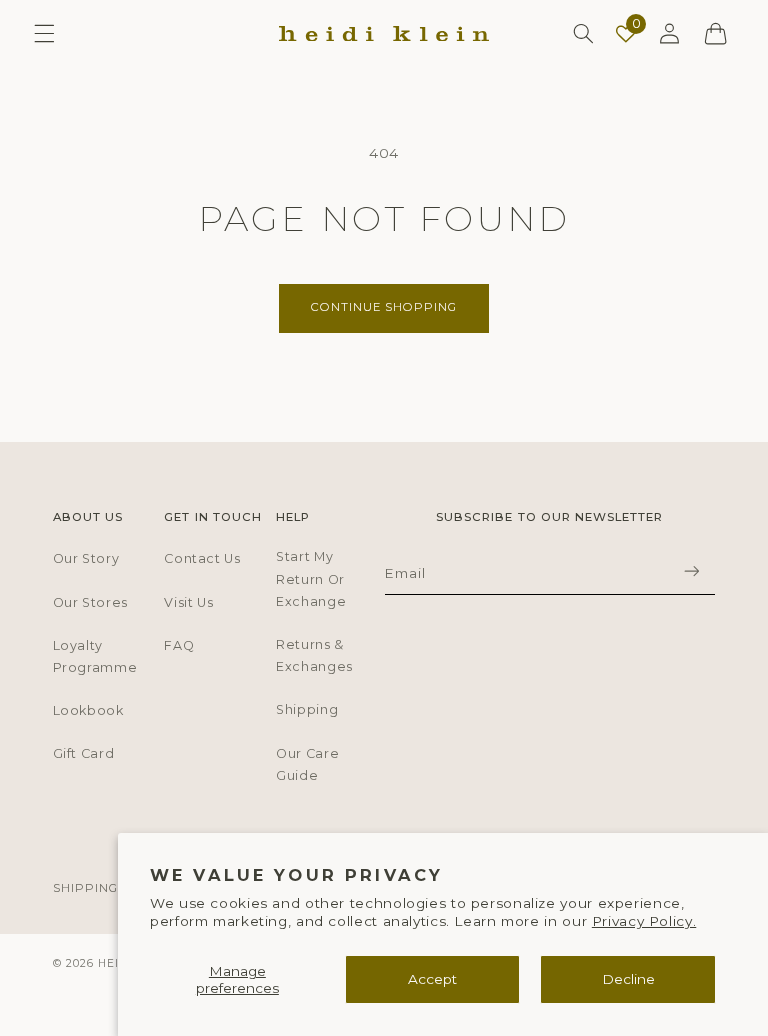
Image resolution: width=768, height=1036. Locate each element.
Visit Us (188, 602)
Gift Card (84, 753)
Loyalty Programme (95, 656)
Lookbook (88, 710)
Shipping (307, 709)
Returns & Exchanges (314, 655)
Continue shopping (384, 307)
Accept (432, 979)
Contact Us (202, 558)
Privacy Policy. (644, 921)
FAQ (179, 645)
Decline (628, 979)
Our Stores (90, 602)
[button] (44, 34)
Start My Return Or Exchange (311, 578)
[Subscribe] (691, 570)
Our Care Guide (307, 764)
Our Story (86, 558)
